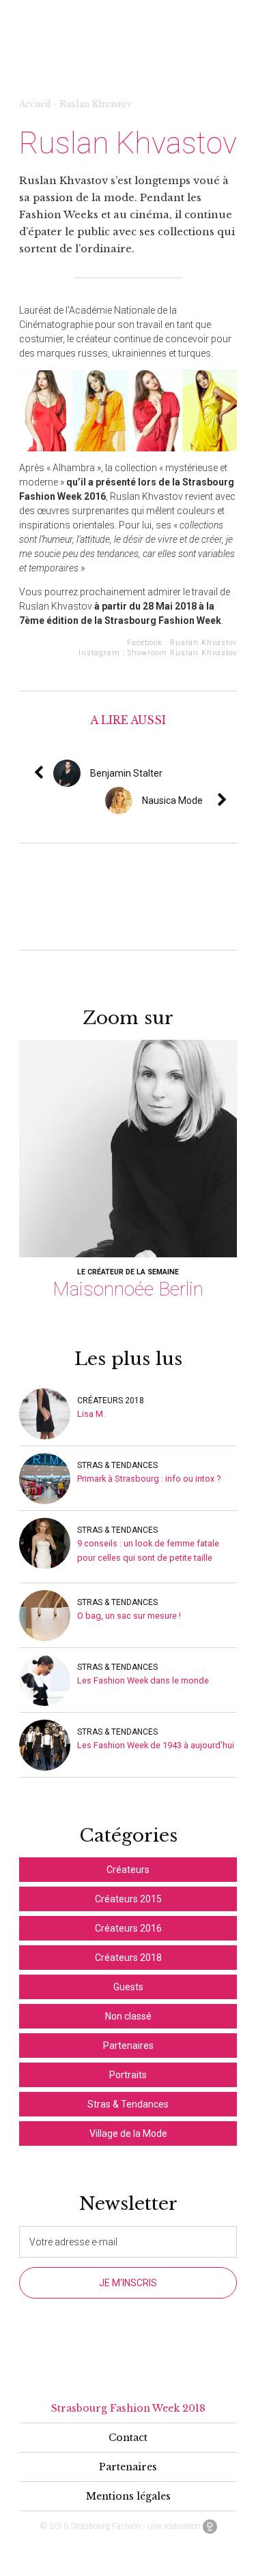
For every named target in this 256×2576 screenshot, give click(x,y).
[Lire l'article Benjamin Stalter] (167, 773)
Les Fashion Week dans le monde (143, 1680)
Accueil (35, 104)
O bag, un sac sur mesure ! (129, 1616)
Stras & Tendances (117, 1465)
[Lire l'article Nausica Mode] (232, 800)
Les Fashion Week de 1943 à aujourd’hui (156, 1745)
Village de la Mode (128, 2133)
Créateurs (128, 1870)
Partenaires (128, 2046)
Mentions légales (128, 2496)
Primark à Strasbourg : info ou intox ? (149, 1479)
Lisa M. (91, 1414)
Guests (128, 1987)
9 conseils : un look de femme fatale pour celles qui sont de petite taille (148, 1551)
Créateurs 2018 (111, 1401)
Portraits (128, 2075)
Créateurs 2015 (128, 1899)
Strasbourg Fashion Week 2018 (128, 2408)
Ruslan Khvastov (203, 643)
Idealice (210, 2527)
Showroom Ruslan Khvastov (182, 653)
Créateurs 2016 (128, 1928)
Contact (128, 2438)
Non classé (128, 2016)
